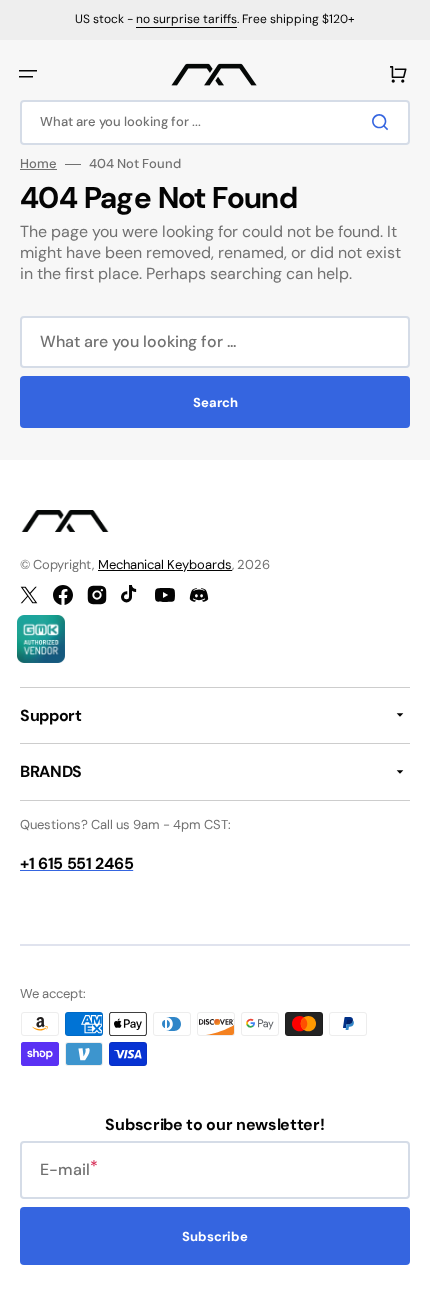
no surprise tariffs (186, 19)
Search (215, 402)
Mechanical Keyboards (165, 564)
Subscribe (215, 1236)
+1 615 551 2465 (76, 863)
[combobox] (215, 122)
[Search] (384, 122)
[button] (28, 74)
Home (38, 164)
